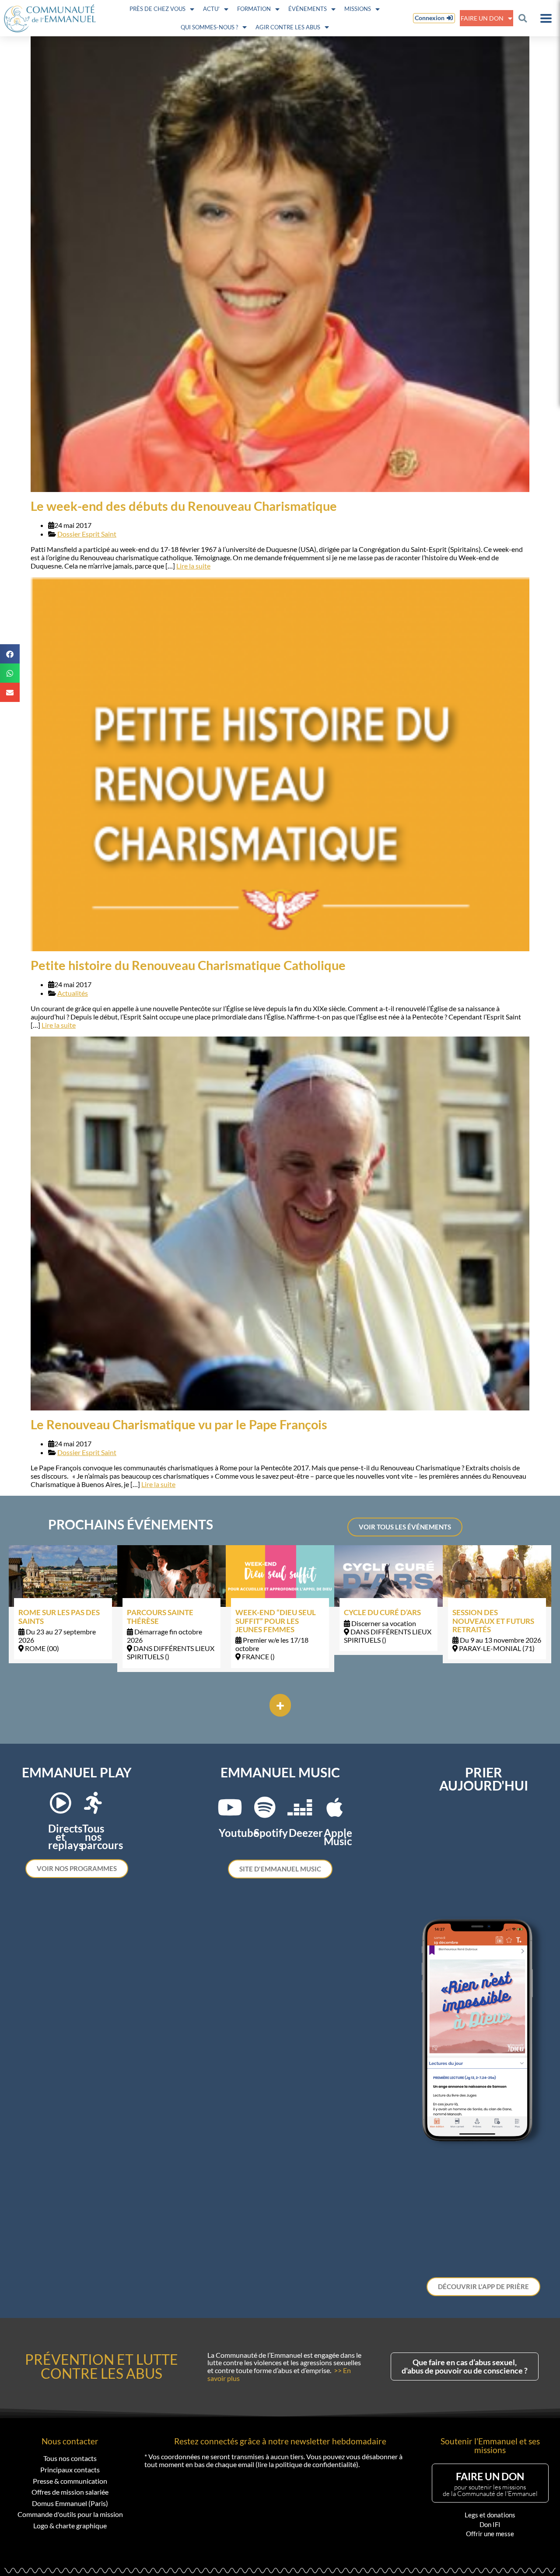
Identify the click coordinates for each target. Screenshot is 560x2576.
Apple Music (338, 1837)
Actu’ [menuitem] (211, 9)
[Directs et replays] (60, 1803)
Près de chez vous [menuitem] (157, 9)
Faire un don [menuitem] (482, 18)
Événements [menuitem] (308, 9)
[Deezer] (300, 1807)
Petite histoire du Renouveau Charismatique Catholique (188, 965)
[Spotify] (265, 1807)
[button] (523, 18)
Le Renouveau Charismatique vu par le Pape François (179, 1424)
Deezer (306, 1833)
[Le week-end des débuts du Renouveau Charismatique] (280, 264)
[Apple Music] (335, 1807)
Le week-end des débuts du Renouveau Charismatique (184, 506)
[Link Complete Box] (63, 1604)
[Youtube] (230, 1807)
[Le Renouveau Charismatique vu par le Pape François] (280, 1223)
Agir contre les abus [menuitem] (288, 27)
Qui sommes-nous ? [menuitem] (209, 27)
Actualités (73, 993)
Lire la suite (193, 566)
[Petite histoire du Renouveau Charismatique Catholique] (280, 764)
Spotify (271, 1833)
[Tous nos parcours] (93, 1803)
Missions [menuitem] (358, 9)
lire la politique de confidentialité (307, 2464)
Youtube (239, 1833)
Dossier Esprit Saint (87, 534)
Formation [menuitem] (254, 9)
